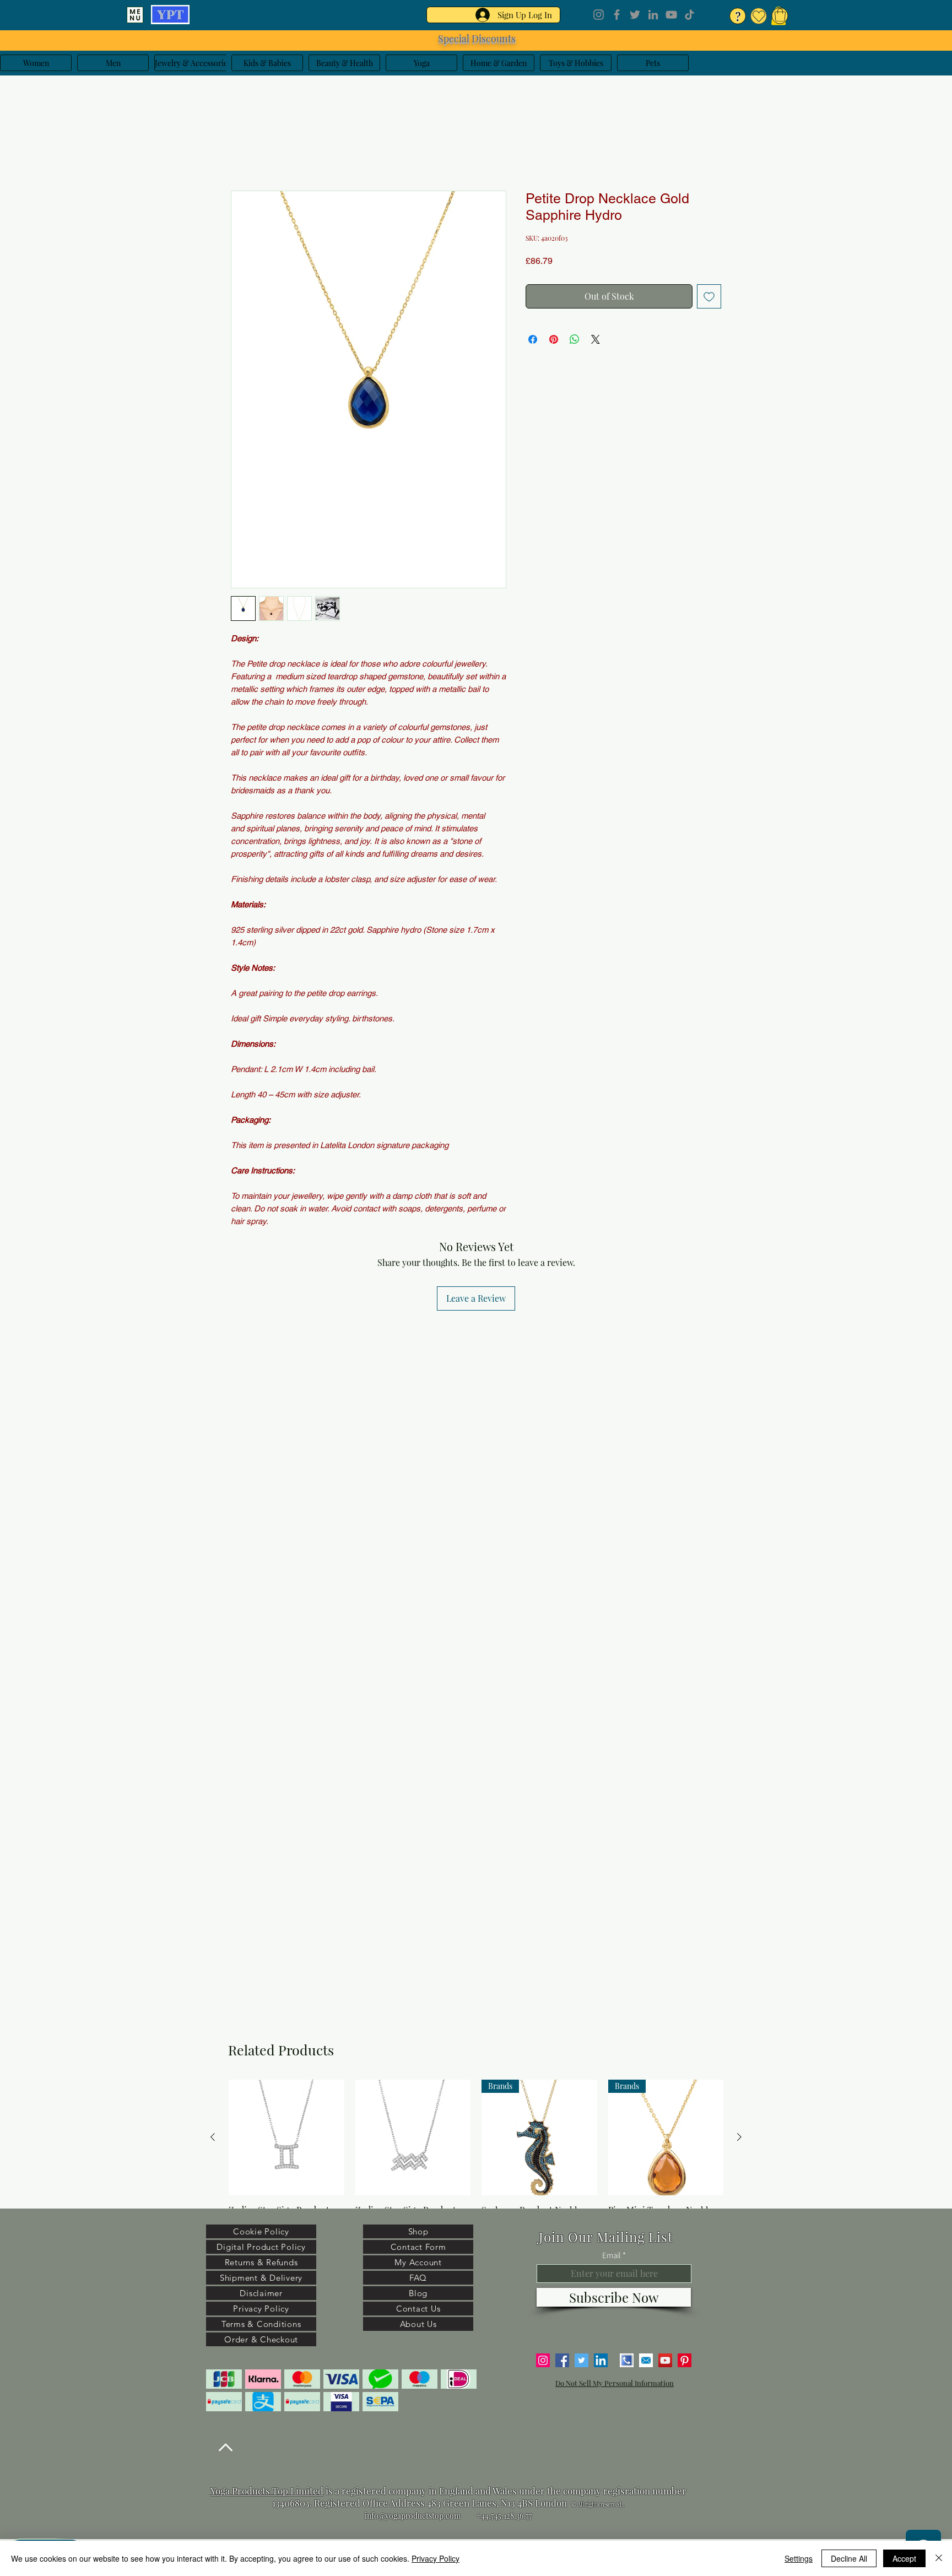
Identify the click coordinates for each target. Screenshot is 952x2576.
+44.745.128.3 (498, 2516)
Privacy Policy (436, 2558)
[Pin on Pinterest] (554, 342)
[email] (646, 2360)
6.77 (526, 2516)
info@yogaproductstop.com (413, 2516)
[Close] (939, 2558)
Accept (904, 2558)
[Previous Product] (213, 2137)
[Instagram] (599, 15)
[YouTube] (671, 15)
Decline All (849, 2558)
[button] (780, 15)
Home (243, 153)
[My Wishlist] (759, 16)
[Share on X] (596, 342)
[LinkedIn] (653, 15)
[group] (476, 2162)
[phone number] (627, 2360)
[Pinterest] (685, 2360)
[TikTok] (689, 15)
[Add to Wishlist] (709, 299)
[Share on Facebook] (533, 342)
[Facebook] (617, 15)
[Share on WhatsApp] (575, 342)
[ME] (135, 15)
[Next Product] (739, 2137)
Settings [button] (799, 2558)
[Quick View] (286, 2137)
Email (612, 2255)
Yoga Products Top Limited (267, 2491)
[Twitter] (635, 15)
